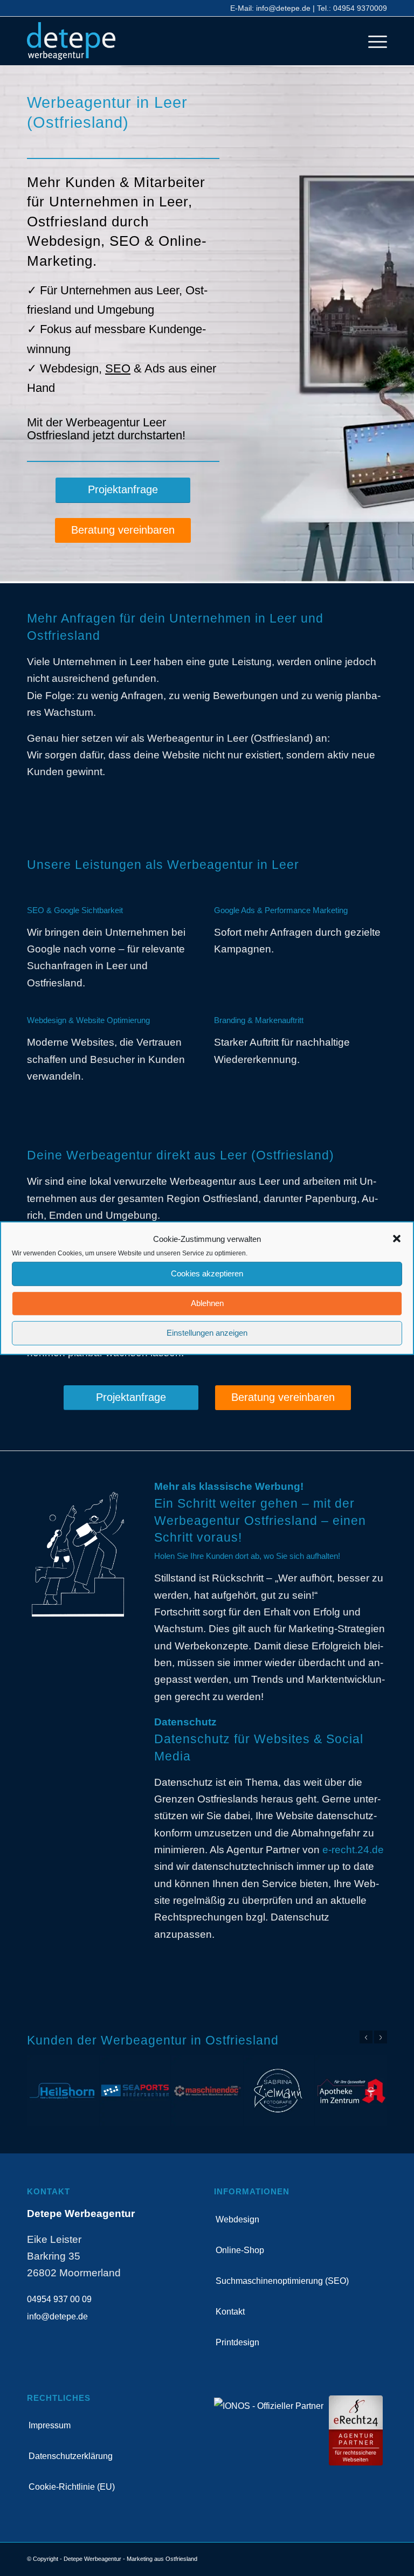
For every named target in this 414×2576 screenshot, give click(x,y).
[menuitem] (372, 41)
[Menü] (372, 41)
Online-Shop (240, 2250)
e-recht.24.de (353, 1850)
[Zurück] (366, 2037)
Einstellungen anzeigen (207, 1333)
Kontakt (230, 2312)
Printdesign (237, 2342)
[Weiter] (381, 2037)
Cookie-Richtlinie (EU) (72, 2487)
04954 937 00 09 (59, 2299)
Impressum (50, 2425)
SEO (118, 368)
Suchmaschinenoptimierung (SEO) (282, 2281)
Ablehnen (207, 1303)
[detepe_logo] (71, 41)
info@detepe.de (283, 8)
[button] (397, 1239)
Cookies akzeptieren (207, 1273)
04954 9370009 (360, 8)
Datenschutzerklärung (71, 2456)
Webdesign (237, 2219)
